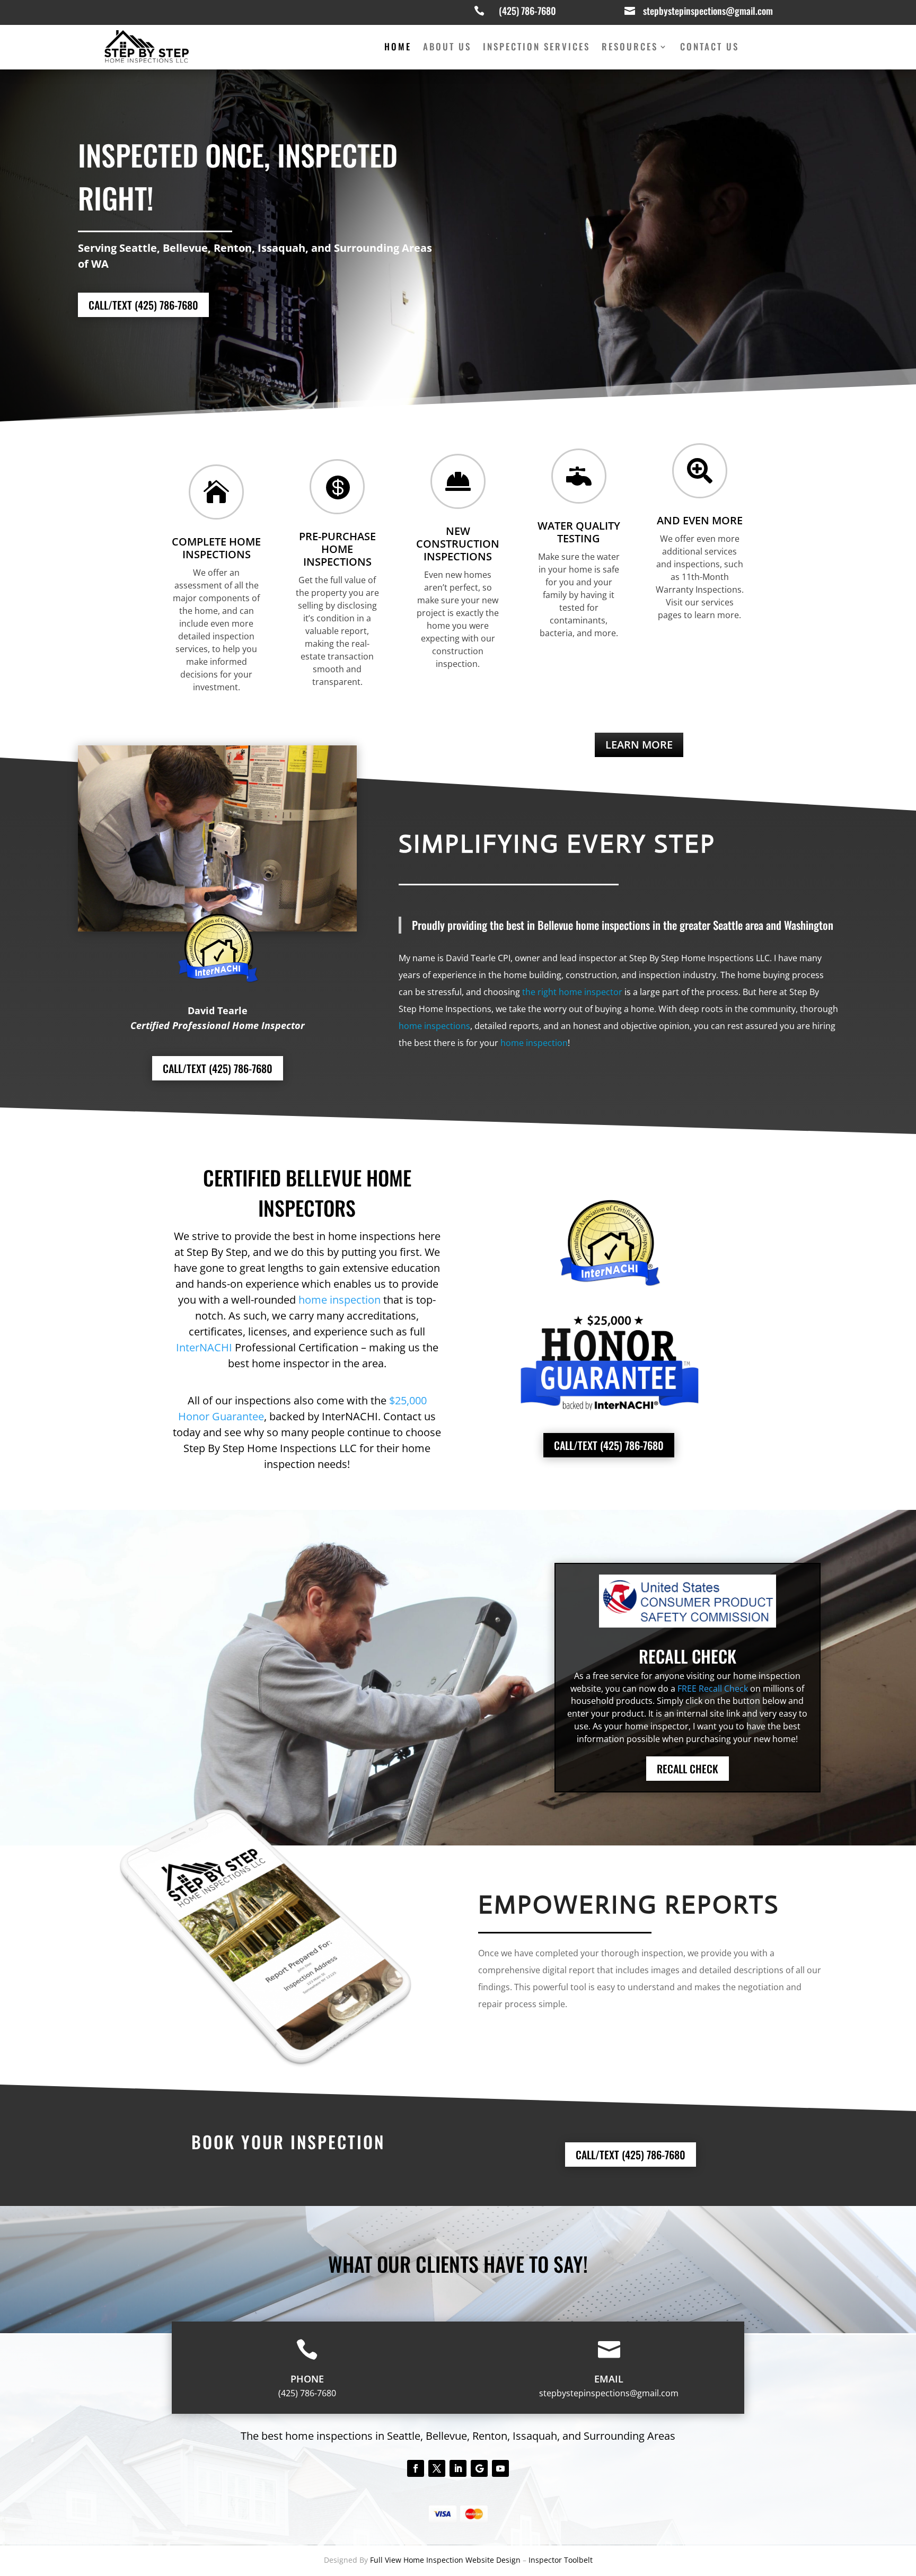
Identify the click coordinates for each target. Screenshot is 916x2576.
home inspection (534, 1043)
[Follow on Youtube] (500, 2468)
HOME (398, 48)
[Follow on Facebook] (416, 2468)
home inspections (434, 1026)
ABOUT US (447, 48)
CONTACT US (710, 48)
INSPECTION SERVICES (536, 48)
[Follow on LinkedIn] (458, 2468)
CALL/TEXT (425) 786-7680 (143, 305)
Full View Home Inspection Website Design (446, 2560)
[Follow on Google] (479, 2468)
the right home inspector (572, 992)
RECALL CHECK (688, 1769)
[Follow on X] (437, 2468)
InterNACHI (204, 1347)
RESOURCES (630, 48)
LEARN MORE (639, 745)
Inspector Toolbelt (561, 2560)
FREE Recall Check (713, 1689)
